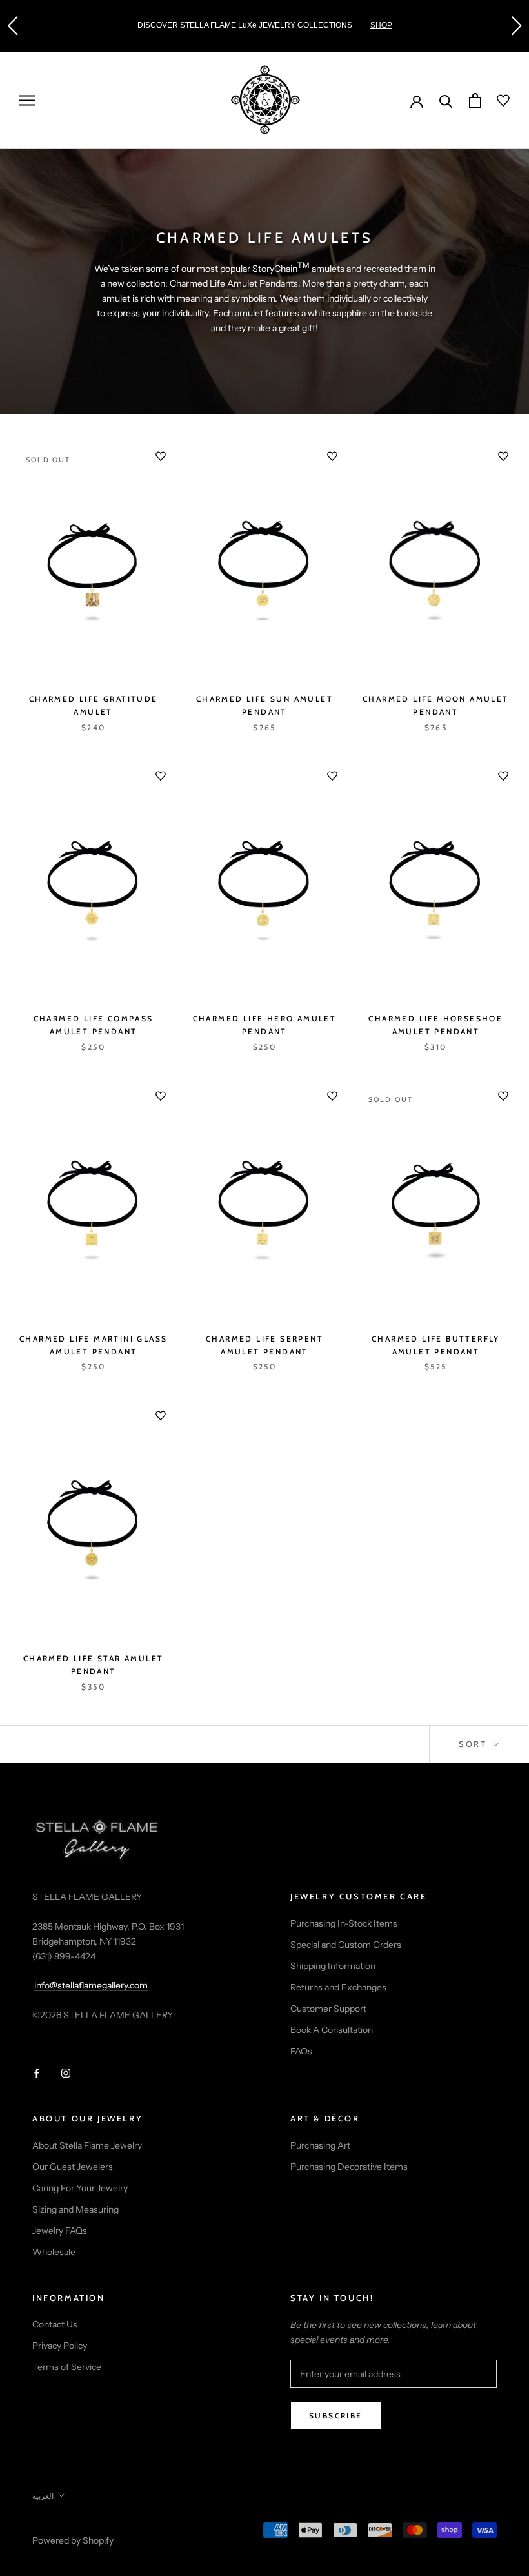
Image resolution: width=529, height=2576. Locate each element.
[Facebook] (37, 2072)
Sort (474, 1744)
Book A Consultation (332, 2030)
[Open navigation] (27, 100)
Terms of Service (67, 2367)
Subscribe (336, 2416)
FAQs (301, 2051)
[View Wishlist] (495, 101)
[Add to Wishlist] (161, 456)
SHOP (343, 25)
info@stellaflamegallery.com (91, 1985)
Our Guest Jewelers (73, 2167)
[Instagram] (66, 2072)
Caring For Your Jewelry (80, 2188)
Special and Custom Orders (346, 1945)
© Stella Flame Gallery (90, 2524)
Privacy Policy (60, 2346)
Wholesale (54, 2252)
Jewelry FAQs (60, 2231)
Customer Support (328, 2009)
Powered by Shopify (73, 2540)
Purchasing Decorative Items (349, 2167)
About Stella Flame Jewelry (87, 2145)
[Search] (446, 100)
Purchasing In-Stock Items (344, 1923)
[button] (12, 26)
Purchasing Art (320, 2145)
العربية (43, 2496)
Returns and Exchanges (338, 1987)
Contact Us (55, 2324)
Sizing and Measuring (75, 2209)
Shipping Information (333, 1966)
